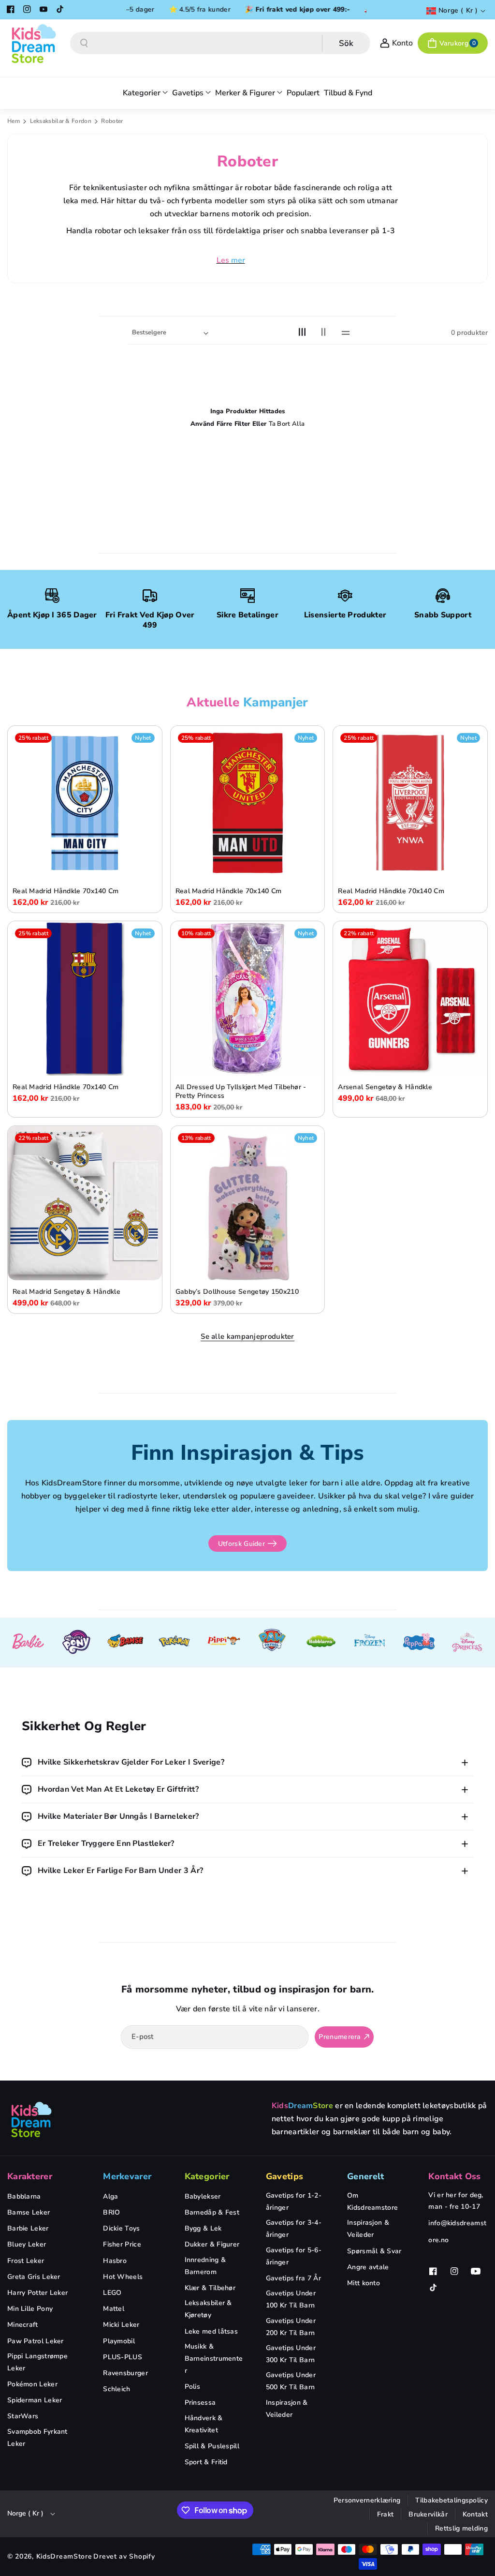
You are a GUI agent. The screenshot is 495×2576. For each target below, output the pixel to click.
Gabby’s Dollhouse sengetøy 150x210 (237, 1292)
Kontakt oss (454, 2176)
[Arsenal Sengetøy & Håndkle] (410, 998)
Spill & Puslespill (212, 2446)
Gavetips (284, 2176)
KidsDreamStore (64, 2556)
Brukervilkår (428, 2514)
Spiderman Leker (35, 2400)
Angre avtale (368, 2267)
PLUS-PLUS (123, 2357)
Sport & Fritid (206, 2462)
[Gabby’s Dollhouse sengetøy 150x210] (248, 1203)
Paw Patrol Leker (36, 2341)
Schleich (116, 2389)
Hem (14, 121)
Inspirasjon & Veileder (287, 2409)
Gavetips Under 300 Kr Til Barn (291, 2354)
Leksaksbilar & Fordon (62, 121)
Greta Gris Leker (34, 2277)
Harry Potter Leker (37, 2293)
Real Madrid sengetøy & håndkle (66, 1292)
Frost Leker (26, 2261)
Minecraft (23, 2325)
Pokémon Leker (32, 2384)
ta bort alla (287, 424)
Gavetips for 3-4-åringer (294, 2229)
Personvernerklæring (367, 2500)
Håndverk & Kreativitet (204, 2424)
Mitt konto (364, 2283)
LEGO (112, 2293)
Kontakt (475, 2514)
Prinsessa (200, 2403)
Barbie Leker (28, 2228)
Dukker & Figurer (212, 2244)
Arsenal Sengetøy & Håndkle (385, 1087)
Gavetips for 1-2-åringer (294, 2202)
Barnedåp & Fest (212, 2212)
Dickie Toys (121, 2228)
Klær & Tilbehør (210, 2288)
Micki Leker (121, 2325)
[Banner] (28, 1642)
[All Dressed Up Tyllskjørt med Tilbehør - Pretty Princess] (248, 998)
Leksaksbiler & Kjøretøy (208, 2309)
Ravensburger (125, 2373)
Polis (193, 2387)
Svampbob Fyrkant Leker (37, 2438)
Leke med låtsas (211, 2331)
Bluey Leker (27, 2244)
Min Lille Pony (30, 2309)
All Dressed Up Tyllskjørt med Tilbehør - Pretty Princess (241, 1092)
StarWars (23, 2416)
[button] (453, 43)
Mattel (114, 2309)
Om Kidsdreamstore (372, 2202)
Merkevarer (127, 2176)
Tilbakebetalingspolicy (451, 2500)
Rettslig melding (461, 2528)
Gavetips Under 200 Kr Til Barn (291, 2327)
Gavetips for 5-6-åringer (294, 2256)
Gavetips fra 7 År (293, 2278)
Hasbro (115, 2261)
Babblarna (24, 2196)
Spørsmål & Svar (374, 2251)
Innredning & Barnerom (205, 2266)
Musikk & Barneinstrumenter (214, 2359)
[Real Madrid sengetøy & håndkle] (85, 1203)
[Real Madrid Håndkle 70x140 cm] (85, 803)
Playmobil (119, 2341)
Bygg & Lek (203, 2228)
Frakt (386, 2514)
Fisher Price (122, 2244)
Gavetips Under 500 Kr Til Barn (291, 2381)
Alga (110, 2196)
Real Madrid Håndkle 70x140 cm (66, 891)
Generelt (365, 2176)
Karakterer (30, 2176)
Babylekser (203, 2196)
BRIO (111, 2212)
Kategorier (207, 2176)
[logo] (31, 2119)
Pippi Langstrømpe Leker (37, 2362)
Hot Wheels (123, 2277)
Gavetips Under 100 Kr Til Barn (291, 2299)
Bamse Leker (29, 2212)
